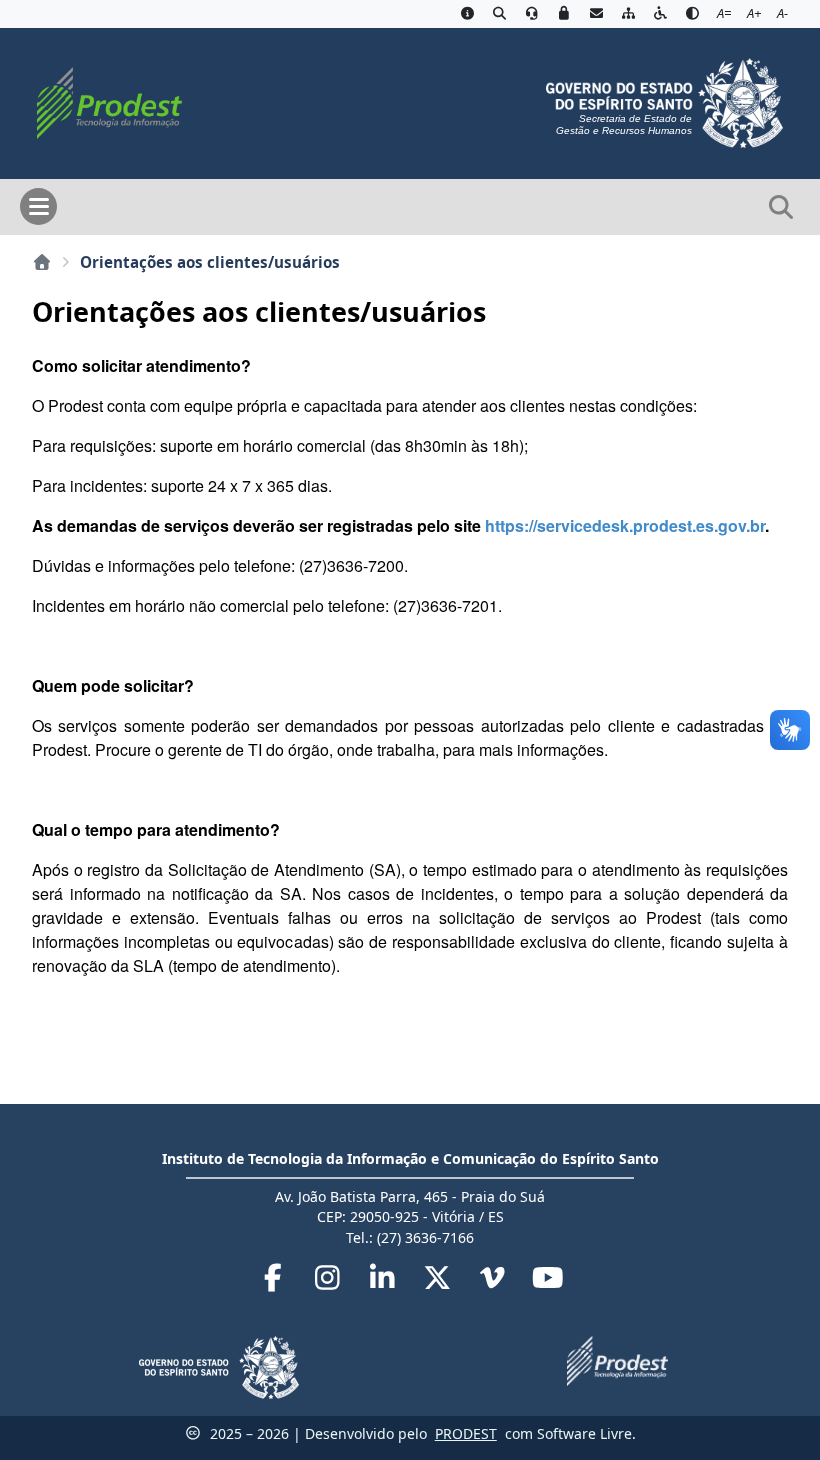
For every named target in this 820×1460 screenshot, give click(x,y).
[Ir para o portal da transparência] (499, 14)
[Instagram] (329, 1282)
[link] (625, 525)
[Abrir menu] (38, 206)
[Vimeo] (494, 1282)
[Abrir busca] (781, 207)
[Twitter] (439, 1282)
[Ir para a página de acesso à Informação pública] (467, 14)
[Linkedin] (384, 1282)
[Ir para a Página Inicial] (101, 101)
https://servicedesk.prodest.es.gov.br (625, 525)
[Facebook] (274, 1282)
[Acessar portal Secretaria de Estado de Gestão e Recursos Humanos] (664, 101)
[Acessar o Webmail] (596, 14)
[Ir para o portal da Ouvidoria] (532, 14)
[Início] (42, 262)
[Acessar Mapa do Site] (628, 14)
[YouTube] (547, 1282)
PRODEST (466, 1433)
